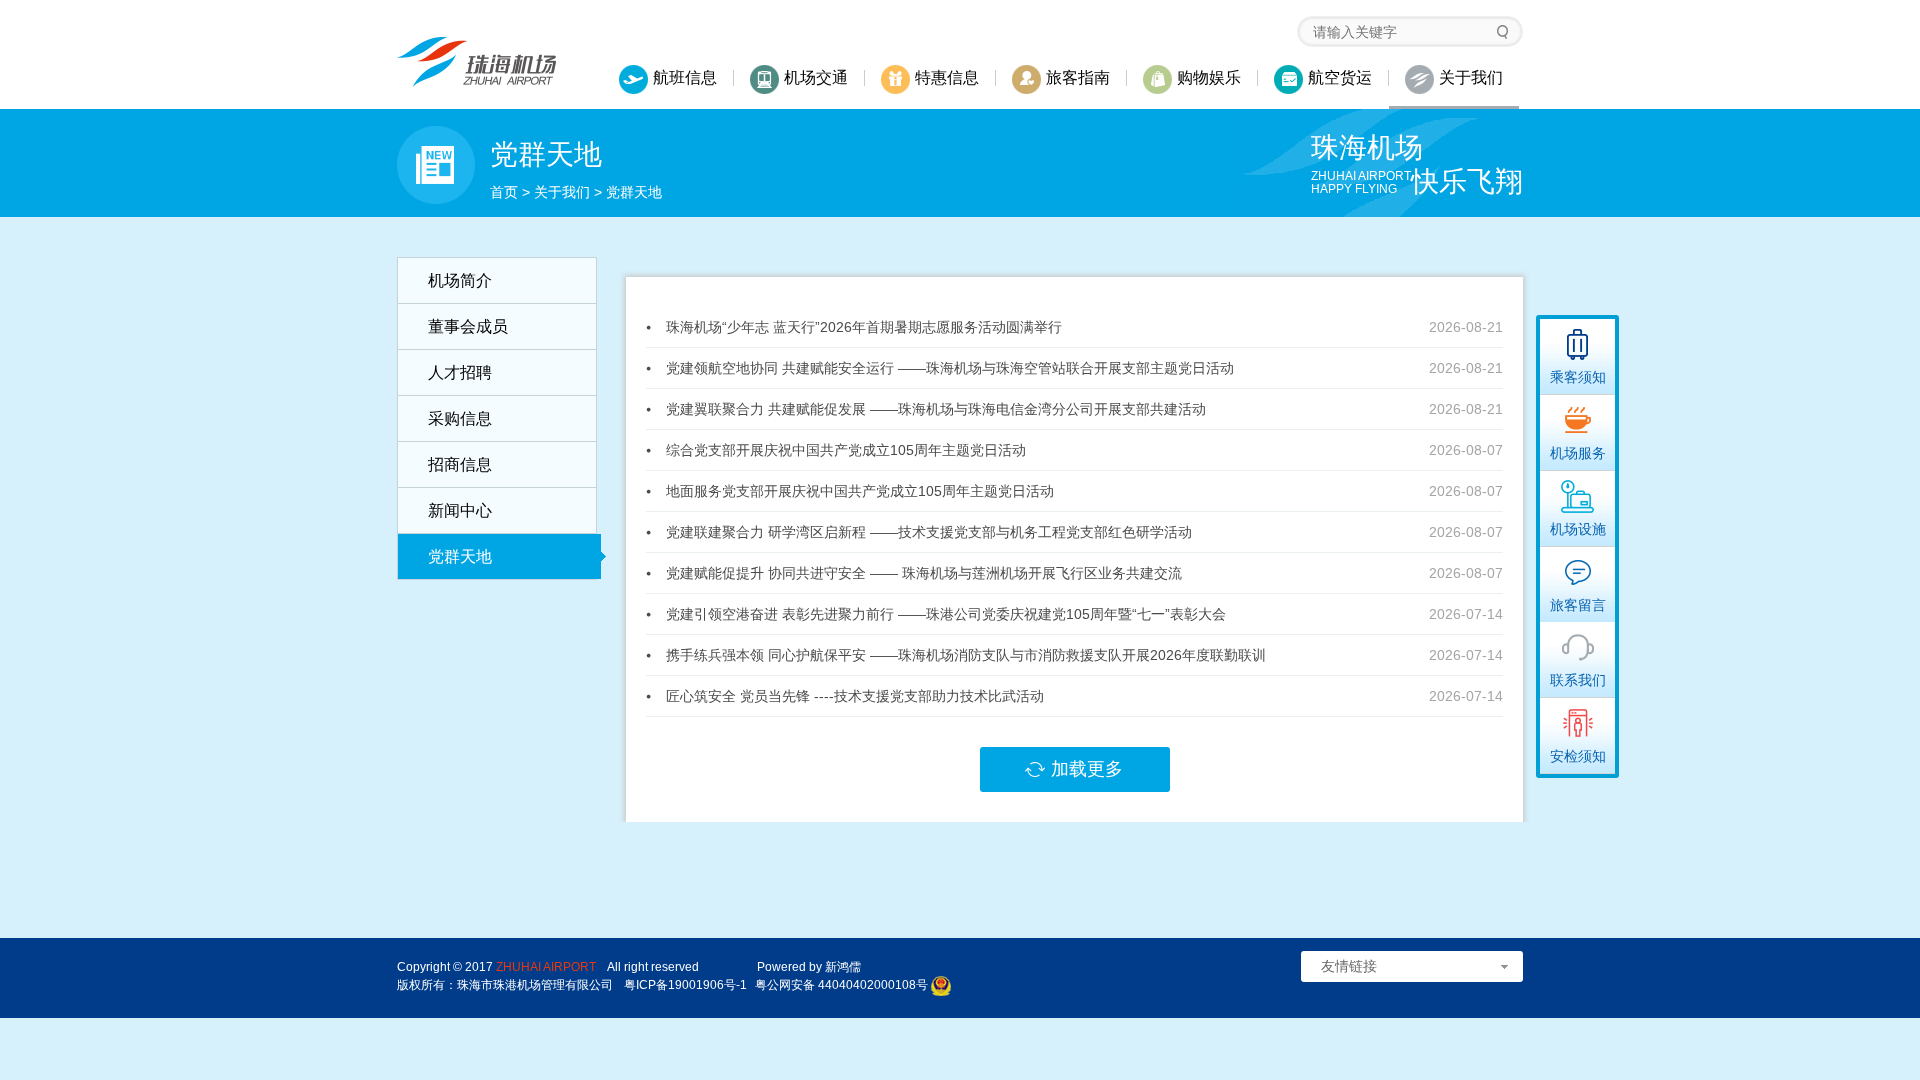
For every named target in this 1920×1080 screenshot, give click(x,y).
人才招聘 (460, 372)
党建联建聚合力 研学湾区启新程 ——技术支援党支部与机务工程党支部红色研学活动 (929, 532)
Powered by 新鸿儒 (809, 967)
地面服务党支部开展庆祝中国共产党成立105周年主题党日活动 (860, 491)
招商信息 (460, 464)
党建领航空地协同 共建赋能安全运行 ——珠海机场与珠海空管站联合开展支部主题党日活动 (950, 368)
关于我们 (562, 192)
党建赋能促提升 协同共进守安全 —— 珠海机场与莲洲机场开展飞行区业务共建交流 (924, 573)
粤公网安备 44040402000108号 (841, 985)
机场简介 (460, 280)
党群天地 (460, 556)
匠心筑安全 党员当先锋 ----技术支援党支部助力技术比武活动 (855, 696)
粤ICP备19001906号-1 (685, 985)
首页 (504, 192)
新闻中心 (460, 510)
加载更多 (1087, 769)
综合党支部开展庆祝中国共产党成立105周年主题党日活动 (846, 450)
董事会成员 (468, 326)
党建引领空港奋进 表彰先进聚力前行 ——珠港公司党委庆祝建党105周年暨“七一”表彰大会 (946, 614)
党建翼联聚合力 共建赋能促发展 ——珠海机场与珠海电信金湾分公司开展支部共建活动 (936, 409)
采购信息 (460, 418)
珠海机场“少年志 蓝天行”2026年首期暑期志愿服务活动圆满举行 (864, 327)
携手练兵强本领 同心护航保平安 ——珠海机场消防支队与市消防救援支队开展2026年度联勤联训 (966, 655)
